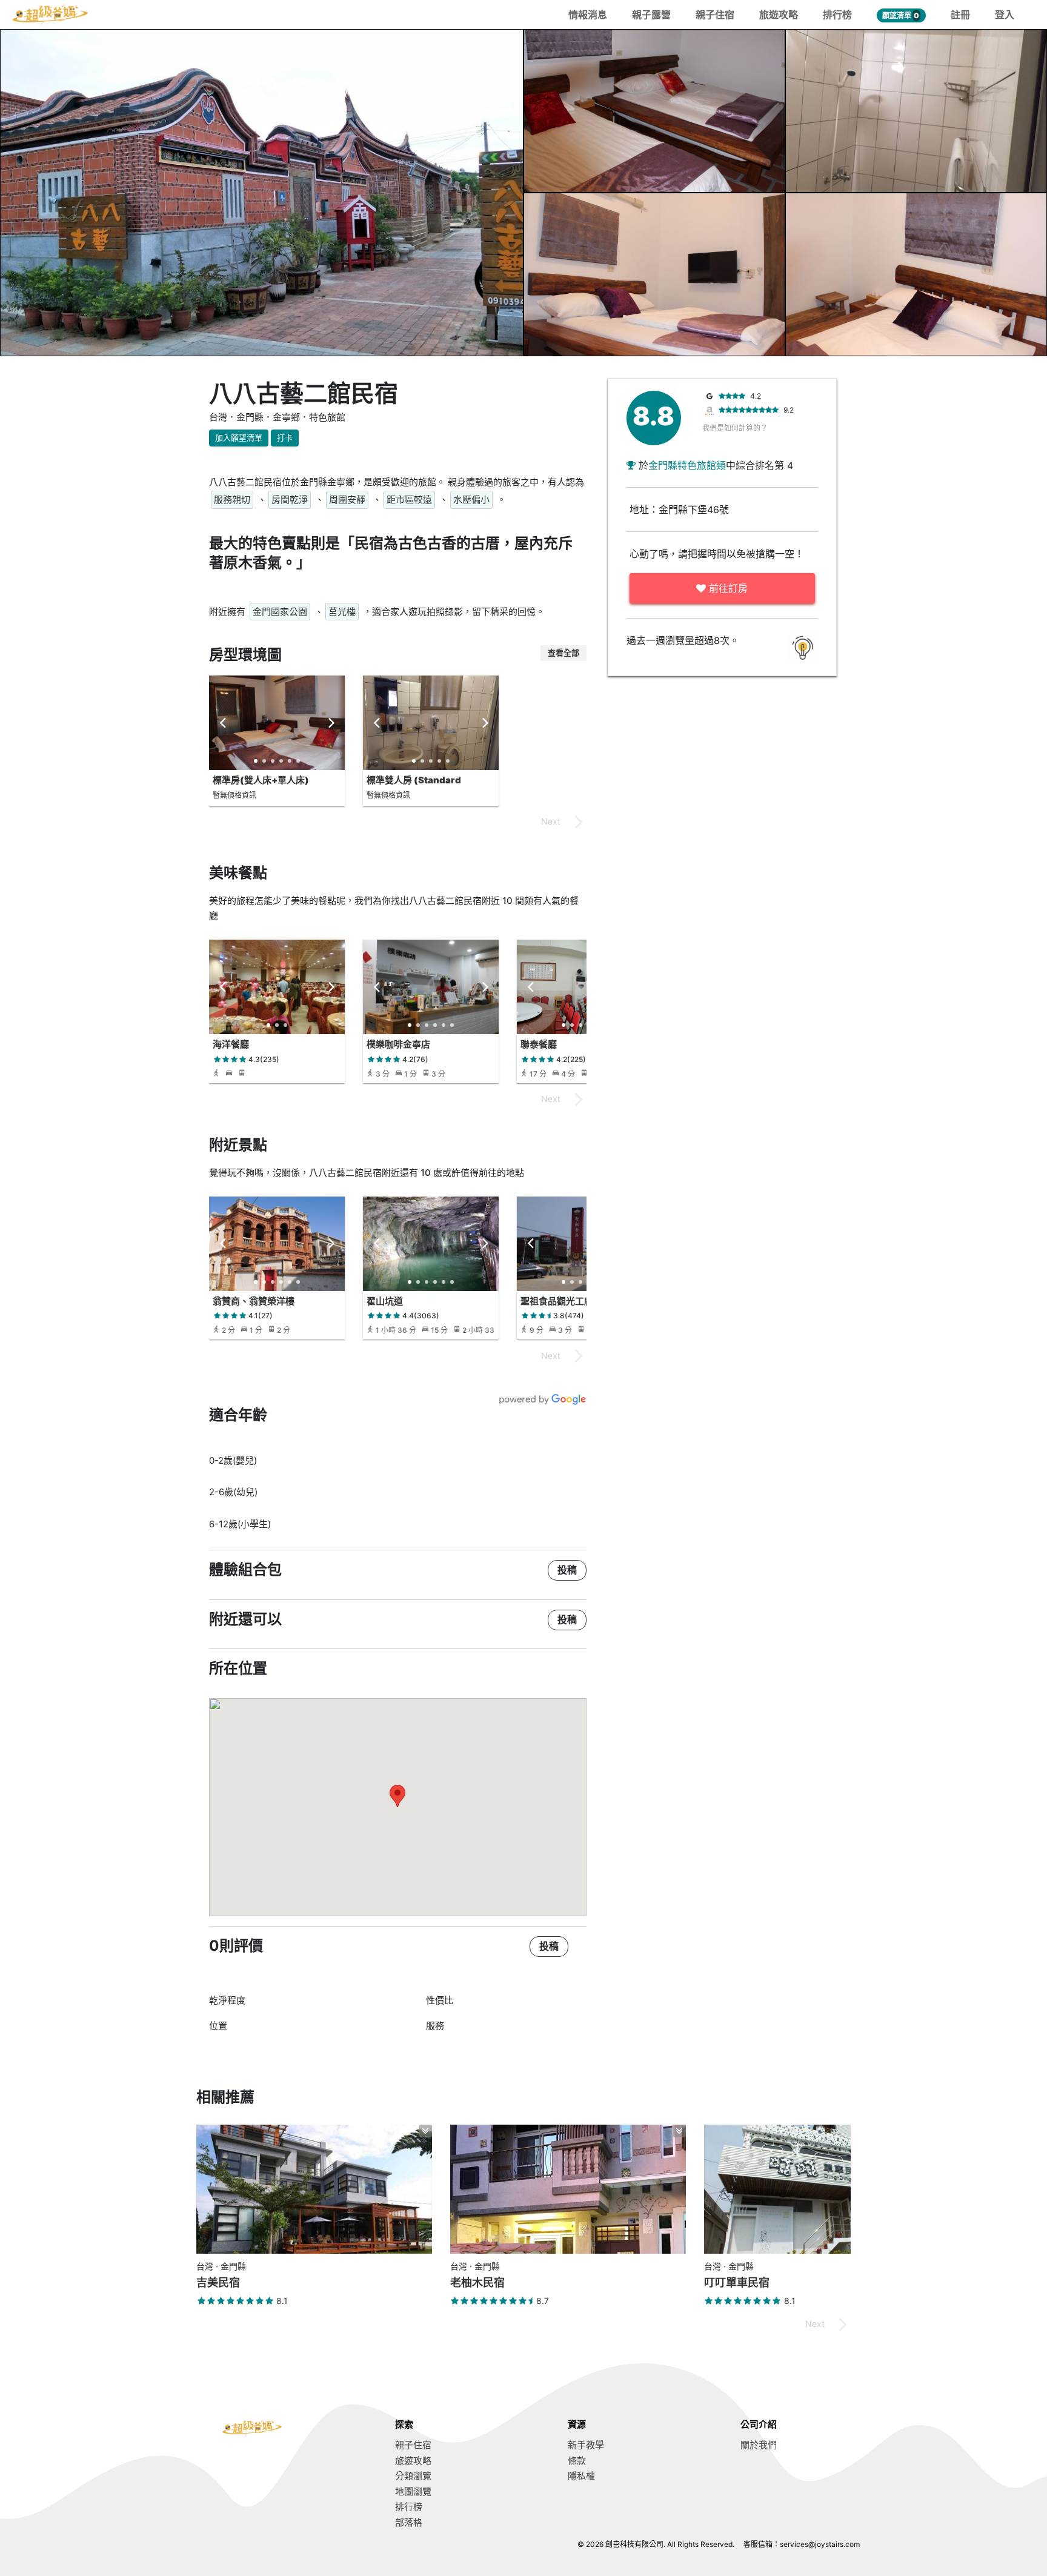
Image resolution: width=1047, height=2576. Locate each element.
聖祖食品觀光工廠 (557, 1301)
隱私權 (581, 2476)
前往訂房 (727, 588)
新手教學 (586, 2445)
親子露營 (651, 15)
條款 (577, 2461)
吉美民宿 (218, 2282)
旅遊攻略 (779, 15)
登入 (1005, 15)
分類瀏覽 (413, 2476)
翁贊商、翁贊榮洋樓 (254, 1301)
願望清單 (901, 15)
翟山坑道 (385, 1301)
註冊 (960, 15)
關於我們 (759, 2445)
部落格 (409, 2522)
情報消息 (588, 15)
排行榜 (837, 15)
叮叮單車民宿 (737, 2282)
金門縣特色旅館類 (687, 465)
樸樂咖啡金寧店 (398, 1044)
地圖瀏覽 (413, 2491)
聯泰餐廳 (539, 1044)
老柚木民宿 (477, 2282)
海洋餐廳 (231, 1044)
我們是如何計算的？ (735, 428)
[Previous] (224, 723)
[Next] (330, 723)
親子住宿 (715, 15)
